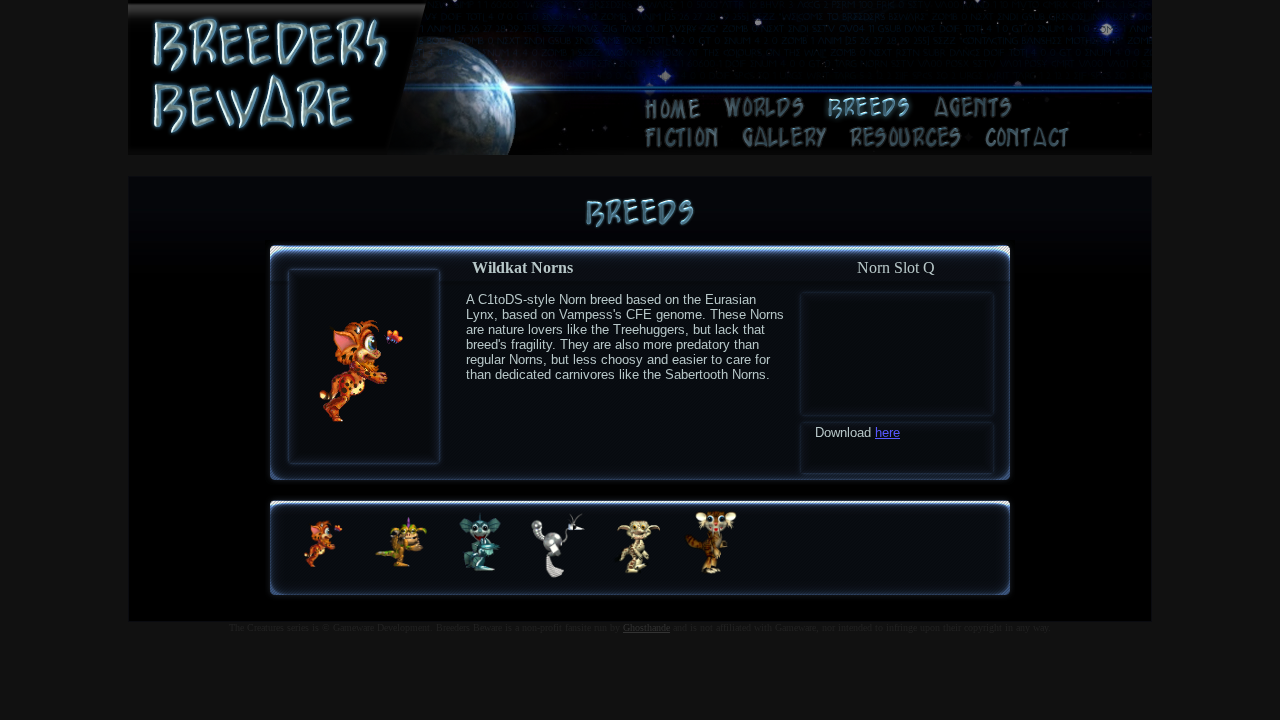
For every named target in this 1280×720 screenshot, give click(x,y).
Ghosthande (646, 627)
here (887, 432)
